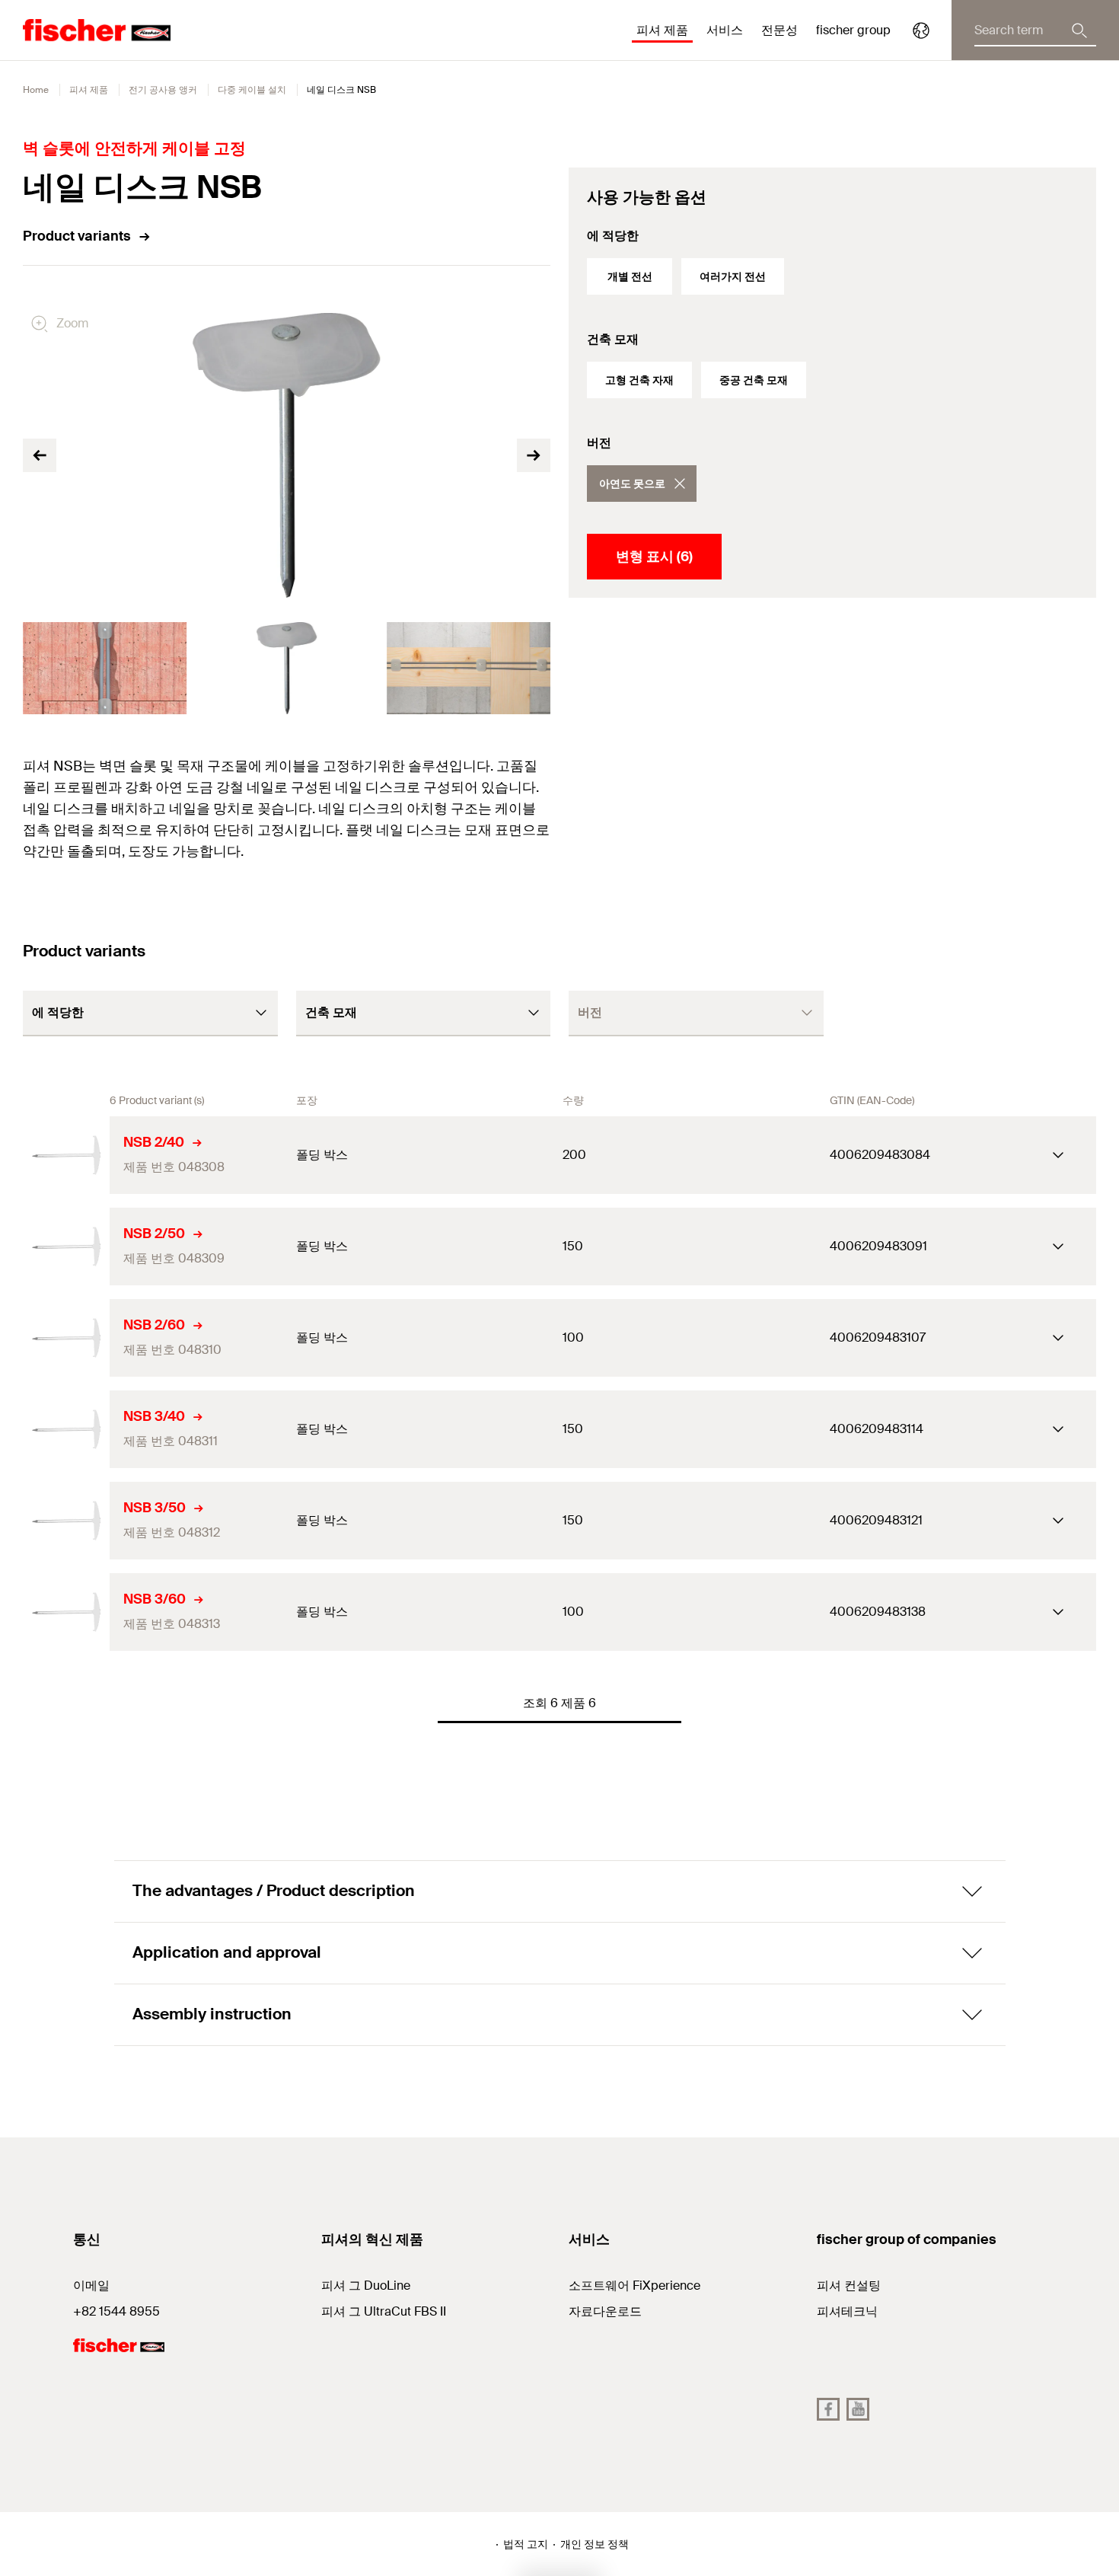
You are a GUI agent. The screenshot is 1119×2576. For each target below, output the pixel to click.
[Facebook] (828, 2409)
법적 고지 (526, 2544)
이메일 (91, 2286)
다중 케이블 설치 (252, 90)
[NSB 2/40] (66, 1155)
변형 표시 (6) (654, 557)
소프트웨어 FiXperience (634, 2286)
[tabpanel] (105, 668)
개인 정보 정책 (595, 2544)
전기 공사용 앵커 (163, 90)
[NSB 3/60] (66, 1612)
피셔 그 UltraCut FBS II (384, 2311)
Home (36, 90)
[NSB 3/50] (66, 1521)
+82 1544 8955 (116, 2311)
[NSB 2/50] (66, 1247)
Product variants (77, 236)
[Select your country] (921, 30)
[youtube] (858, 2409)
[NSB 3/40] (66, 1429)
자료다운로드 (605, 2311)
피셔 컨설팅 (849, 2286)
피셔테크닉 (847, 2311)
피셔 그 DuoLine (366, 2286)
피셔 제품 (89, 90)
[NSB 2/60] (66, 1338)
